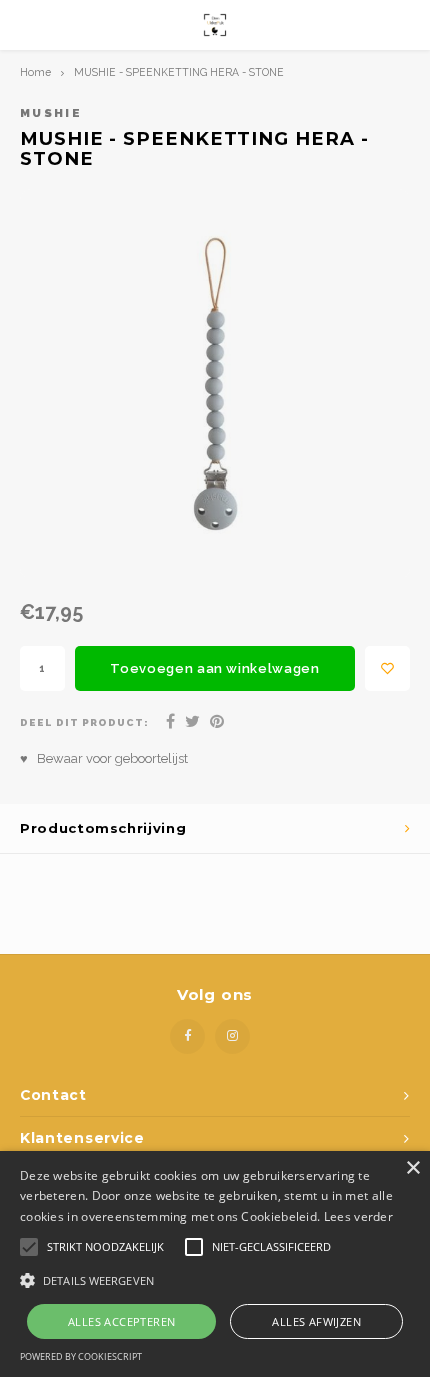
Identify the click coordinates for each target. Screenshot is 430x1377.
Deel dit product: (84, 722)
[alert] (215, 1264)
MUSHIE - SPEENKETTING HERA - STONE (179, 72)
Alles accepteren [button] (121, 1321)
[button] (215, 1279)
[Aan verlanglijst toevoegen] (387, 668)
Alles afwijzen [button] (316, 1321)
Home (35, 72)
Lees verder (358, 1216)
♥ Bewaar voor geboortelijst (104, 758)
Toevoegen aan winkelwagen (214, 668)
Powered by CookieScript (81, 1356)
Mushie (51, 113)
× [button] (412, 1168)
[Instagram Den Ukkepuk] (232, 1036)
